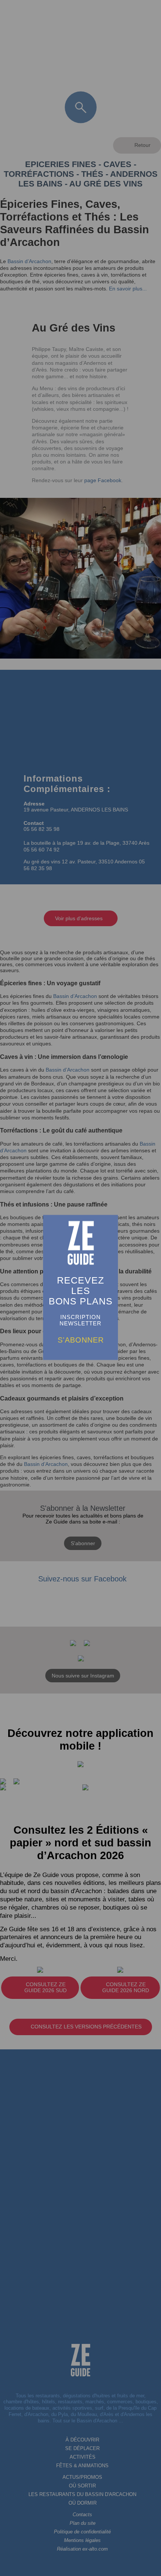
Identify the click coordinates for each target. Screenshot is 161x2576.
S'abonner (81, 1340)
